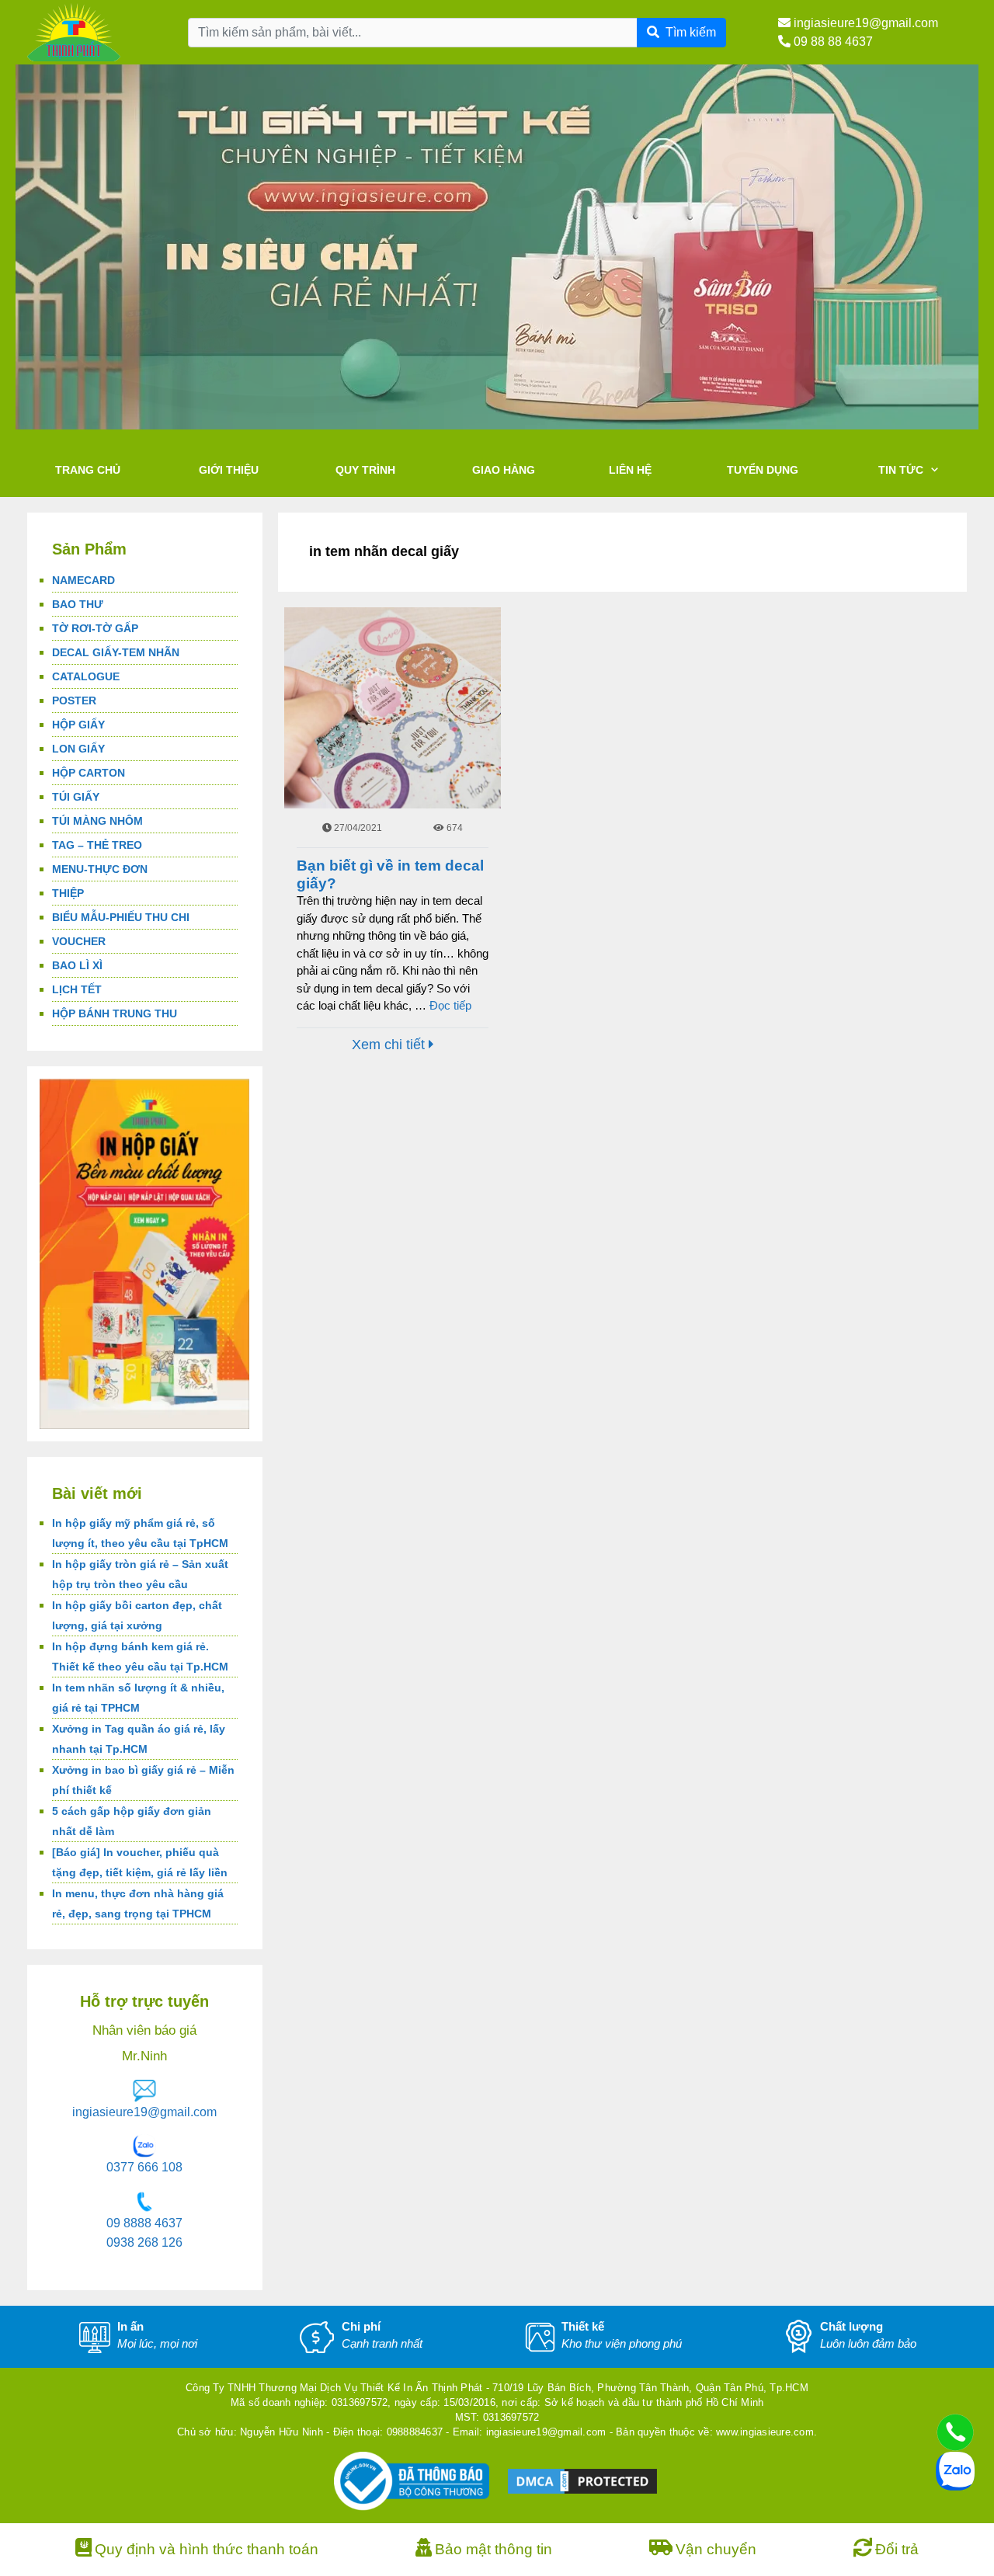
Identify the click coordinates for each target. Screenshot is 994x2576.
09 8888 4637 (144, 2223)
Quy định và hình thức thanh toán (207, 2549)
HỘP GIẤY (78, 725)
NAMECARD (83, 580)
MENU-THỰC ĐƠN (100, 869)
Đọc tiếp (450, 1005)
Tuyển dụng (763, 470)
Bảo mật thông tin (494, 2549)
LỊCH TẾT (77, 989)
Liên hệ (630, 470)
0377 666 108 (144, 2167)
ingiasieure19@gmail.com (864, 23)
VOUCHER (79, 941)
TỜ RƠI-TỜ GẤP (95, 628)
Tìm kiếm (691, 32)
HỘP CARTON (89, 773)
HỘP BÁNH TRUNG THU (115, 1013)
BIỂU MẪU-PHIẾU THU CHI (121, 917)
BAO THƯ (78, 604)
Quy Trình (365, 470)
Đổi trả (897, 2549)
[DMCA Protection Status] (582, 2480)
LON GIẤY (78, 749)
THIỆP (68, 893)
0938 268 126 (144, 2242)
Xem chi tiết (390, 1045)
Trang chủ (88, 470)
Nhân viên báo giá (144, 2030)
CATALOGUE (86, 676)
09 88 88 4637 (832, 42)
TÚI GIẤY (76, 797)
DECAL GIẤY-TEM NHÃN (116, 652)
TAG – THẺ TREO (97, 845)
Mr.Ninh (144, 2056)
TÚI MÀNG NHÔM (97, 821)
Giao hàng (504, 470)
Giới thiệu (229, 470)
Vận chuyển (716, 2549)
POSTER (74, 700)
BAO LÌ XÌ (77, 965)
